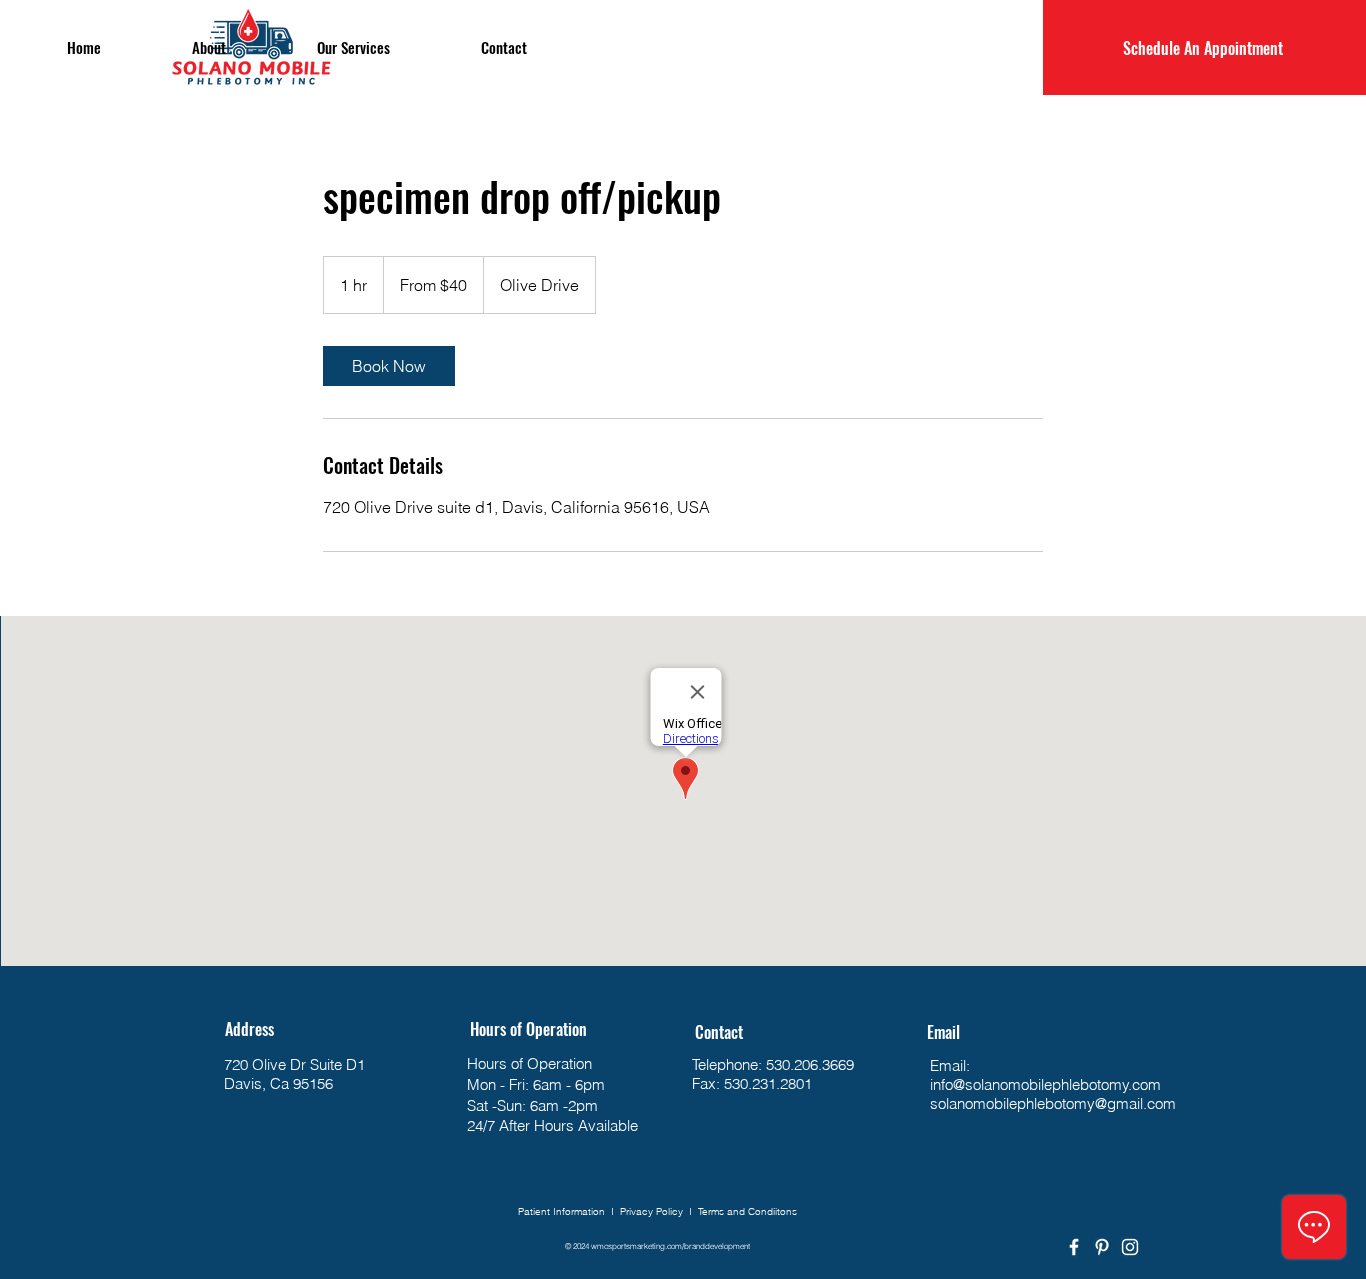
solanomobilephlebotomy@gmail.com (1053, 1103)
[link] (389, 366)
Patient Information (561, 1211)
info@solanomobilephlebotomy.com (1045, 1084)
